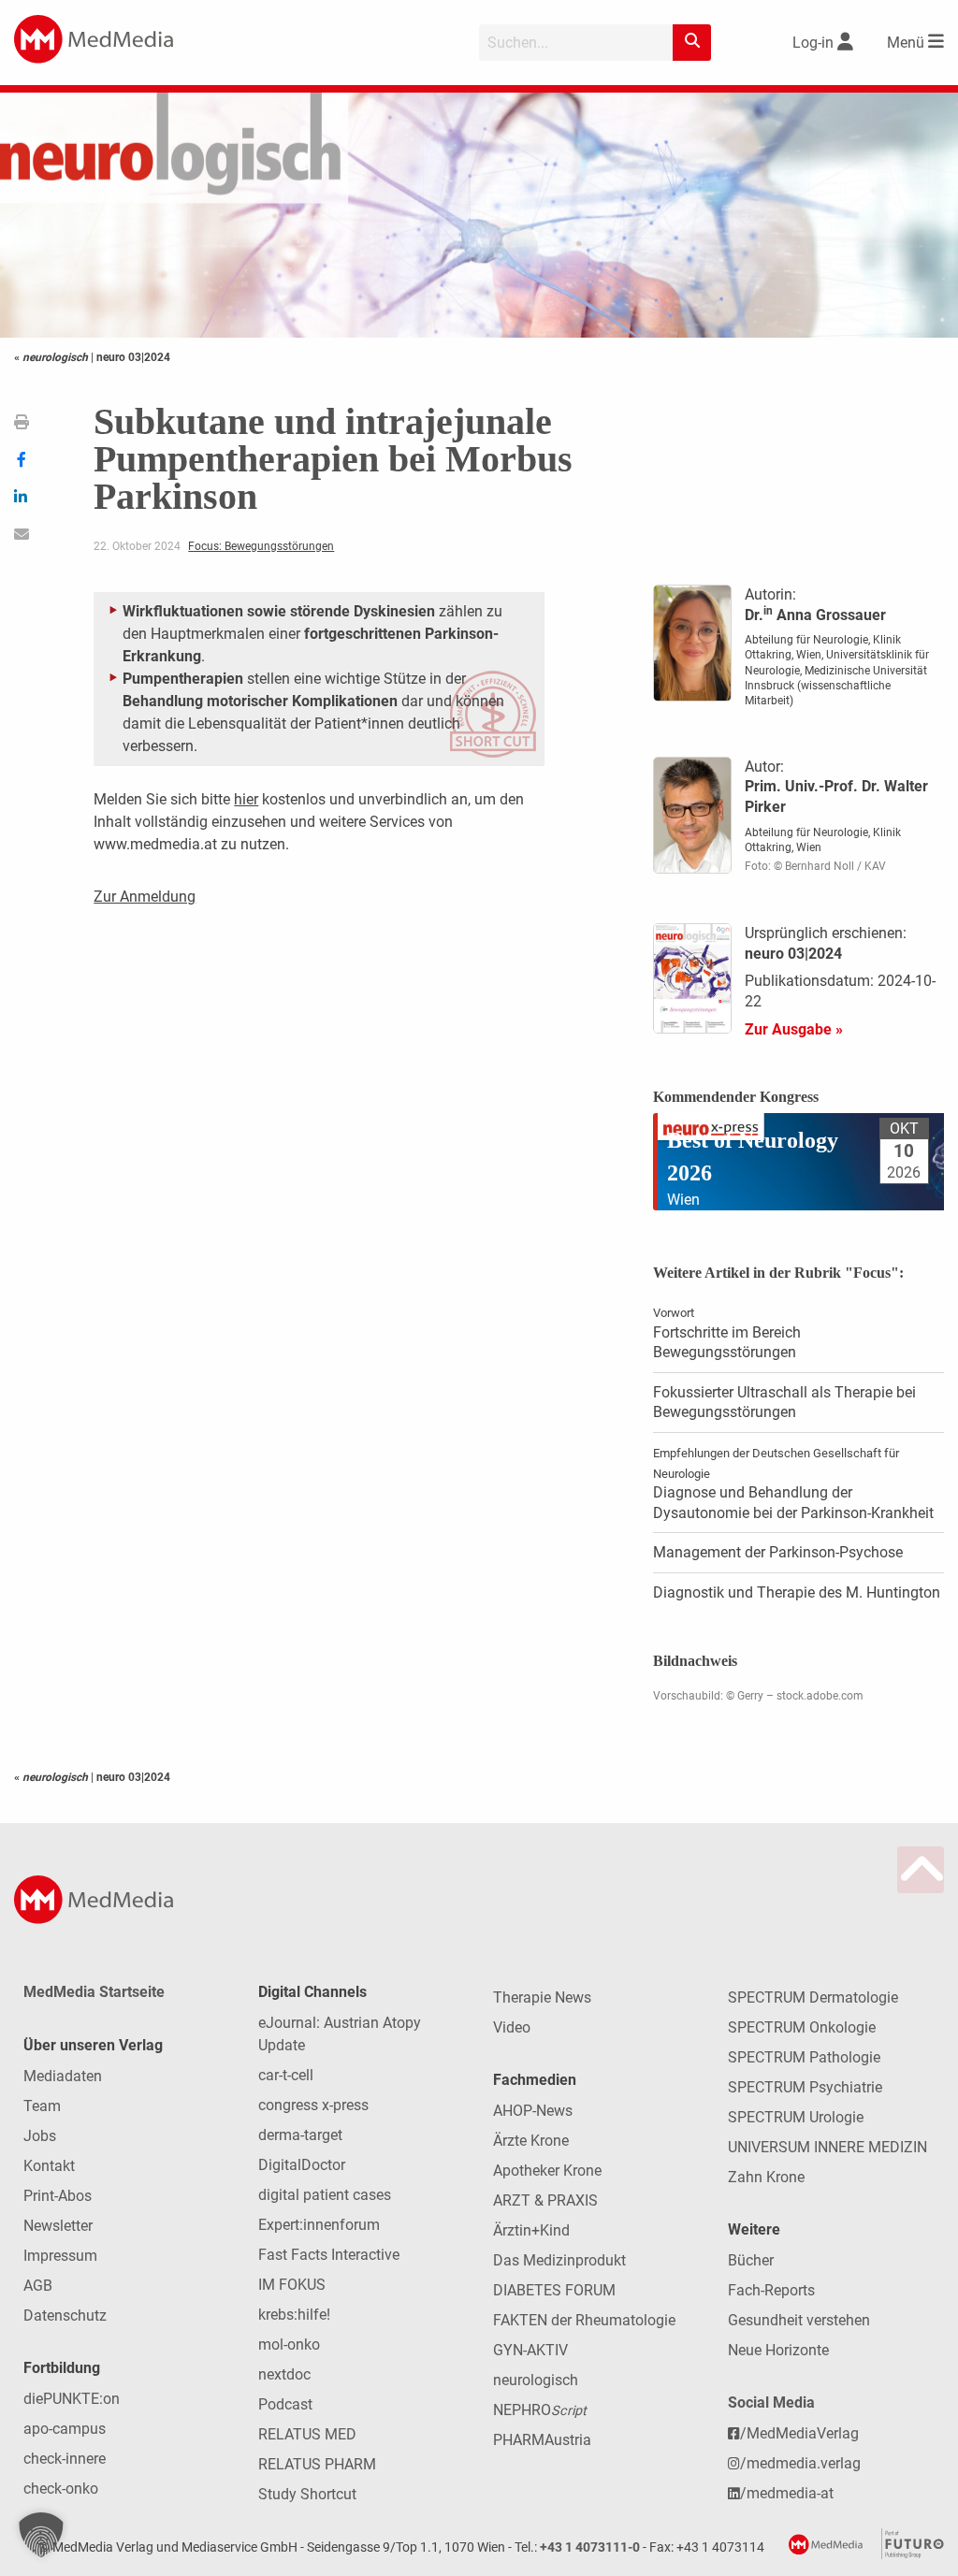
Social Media (771, 2402)
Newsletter (58, 2226)
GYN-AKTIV (530, 2350)
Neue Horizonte (778, 2350)
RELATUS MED (307, 2434)
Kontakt (49, 2166)
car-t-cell (286, 2075)
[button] (41, 2535)
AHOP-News (533, 2111)
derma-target (300, 2135)
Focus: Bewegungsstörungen (261, 546)
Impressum (60, 2256)
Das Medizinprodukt (559, 2260)
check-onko (61, 2489)
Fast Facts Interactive (329, 2255)
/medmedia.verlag (800, 2463)
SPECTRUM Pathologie (804, 2057)
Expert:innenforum (319, 2225)
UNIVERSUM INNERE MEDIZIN (827, 2147)
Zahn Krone (766, 2177)
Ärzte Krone (531, 2141)
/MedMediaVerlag (799, 2433)
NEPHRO (540, 2410)
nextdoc (284, 2374)
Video (512, 2027)
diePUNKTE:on (72, 2399)
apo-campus (65, 2429)
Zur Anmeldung (145, 897)
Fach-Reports (771, 2290)
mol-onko (289, 2344)
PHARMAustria (542, 2440)
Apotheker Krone (547, 2171)
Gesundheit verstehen (799, 2320)
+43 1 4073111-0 (590, 2547)
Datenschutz (65, 2316)
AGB (38, 2286)
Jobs (40, 2136)
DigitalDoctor (302, 2165)
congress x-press (313, 2105)
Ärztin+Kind (531, 2230)
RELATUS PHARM (317, 2464)
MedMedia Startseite (94, 1992)
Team (42, 2106)
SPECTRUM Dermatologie (813, 1997)
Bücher (751, 2260)
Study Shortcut (307, 2494)
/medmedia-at (787, 2493)
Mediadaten (63, 2076)
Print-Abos (58, 2196)
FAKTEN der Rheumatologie (584, 2320)
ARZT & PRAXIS (545, 2200)
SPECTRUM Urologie (796, 2117)
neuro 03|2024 (133, 357)
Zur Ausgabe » (794, 1029)
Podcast (285, 2404)
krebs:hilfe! (294, 2315)
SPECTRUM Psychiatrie (805, 2087)
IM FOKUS (292, 2285)
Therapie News (542, 1997)
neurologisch (536, 2380)
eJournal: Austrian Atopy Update (340, 2034)
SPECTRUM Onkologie (802, 2027)
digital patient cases (325, 2195)
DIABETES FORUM (554, 2290)
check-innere (65, 2459)
